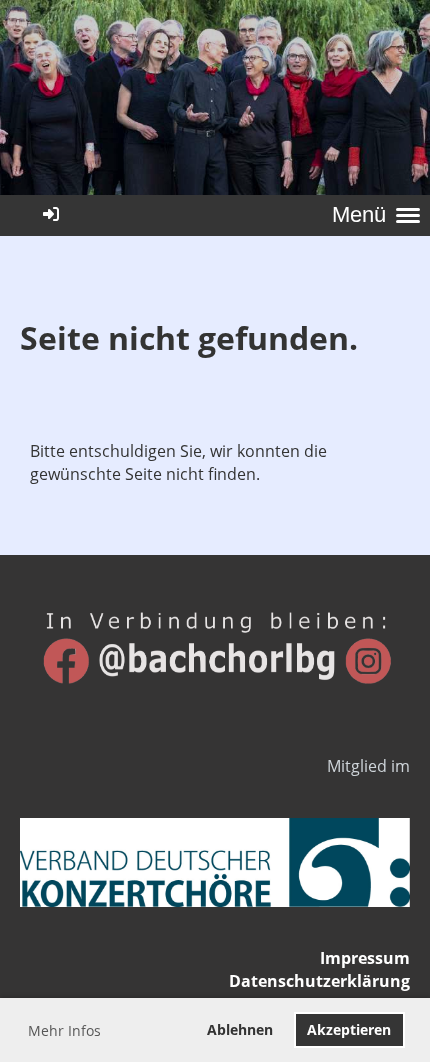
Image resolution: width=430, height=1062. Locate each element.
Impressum (365, 958)
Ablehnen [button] (240, 1029)
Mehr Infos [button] (64, 1030)
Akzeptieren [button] (349, 1029)
